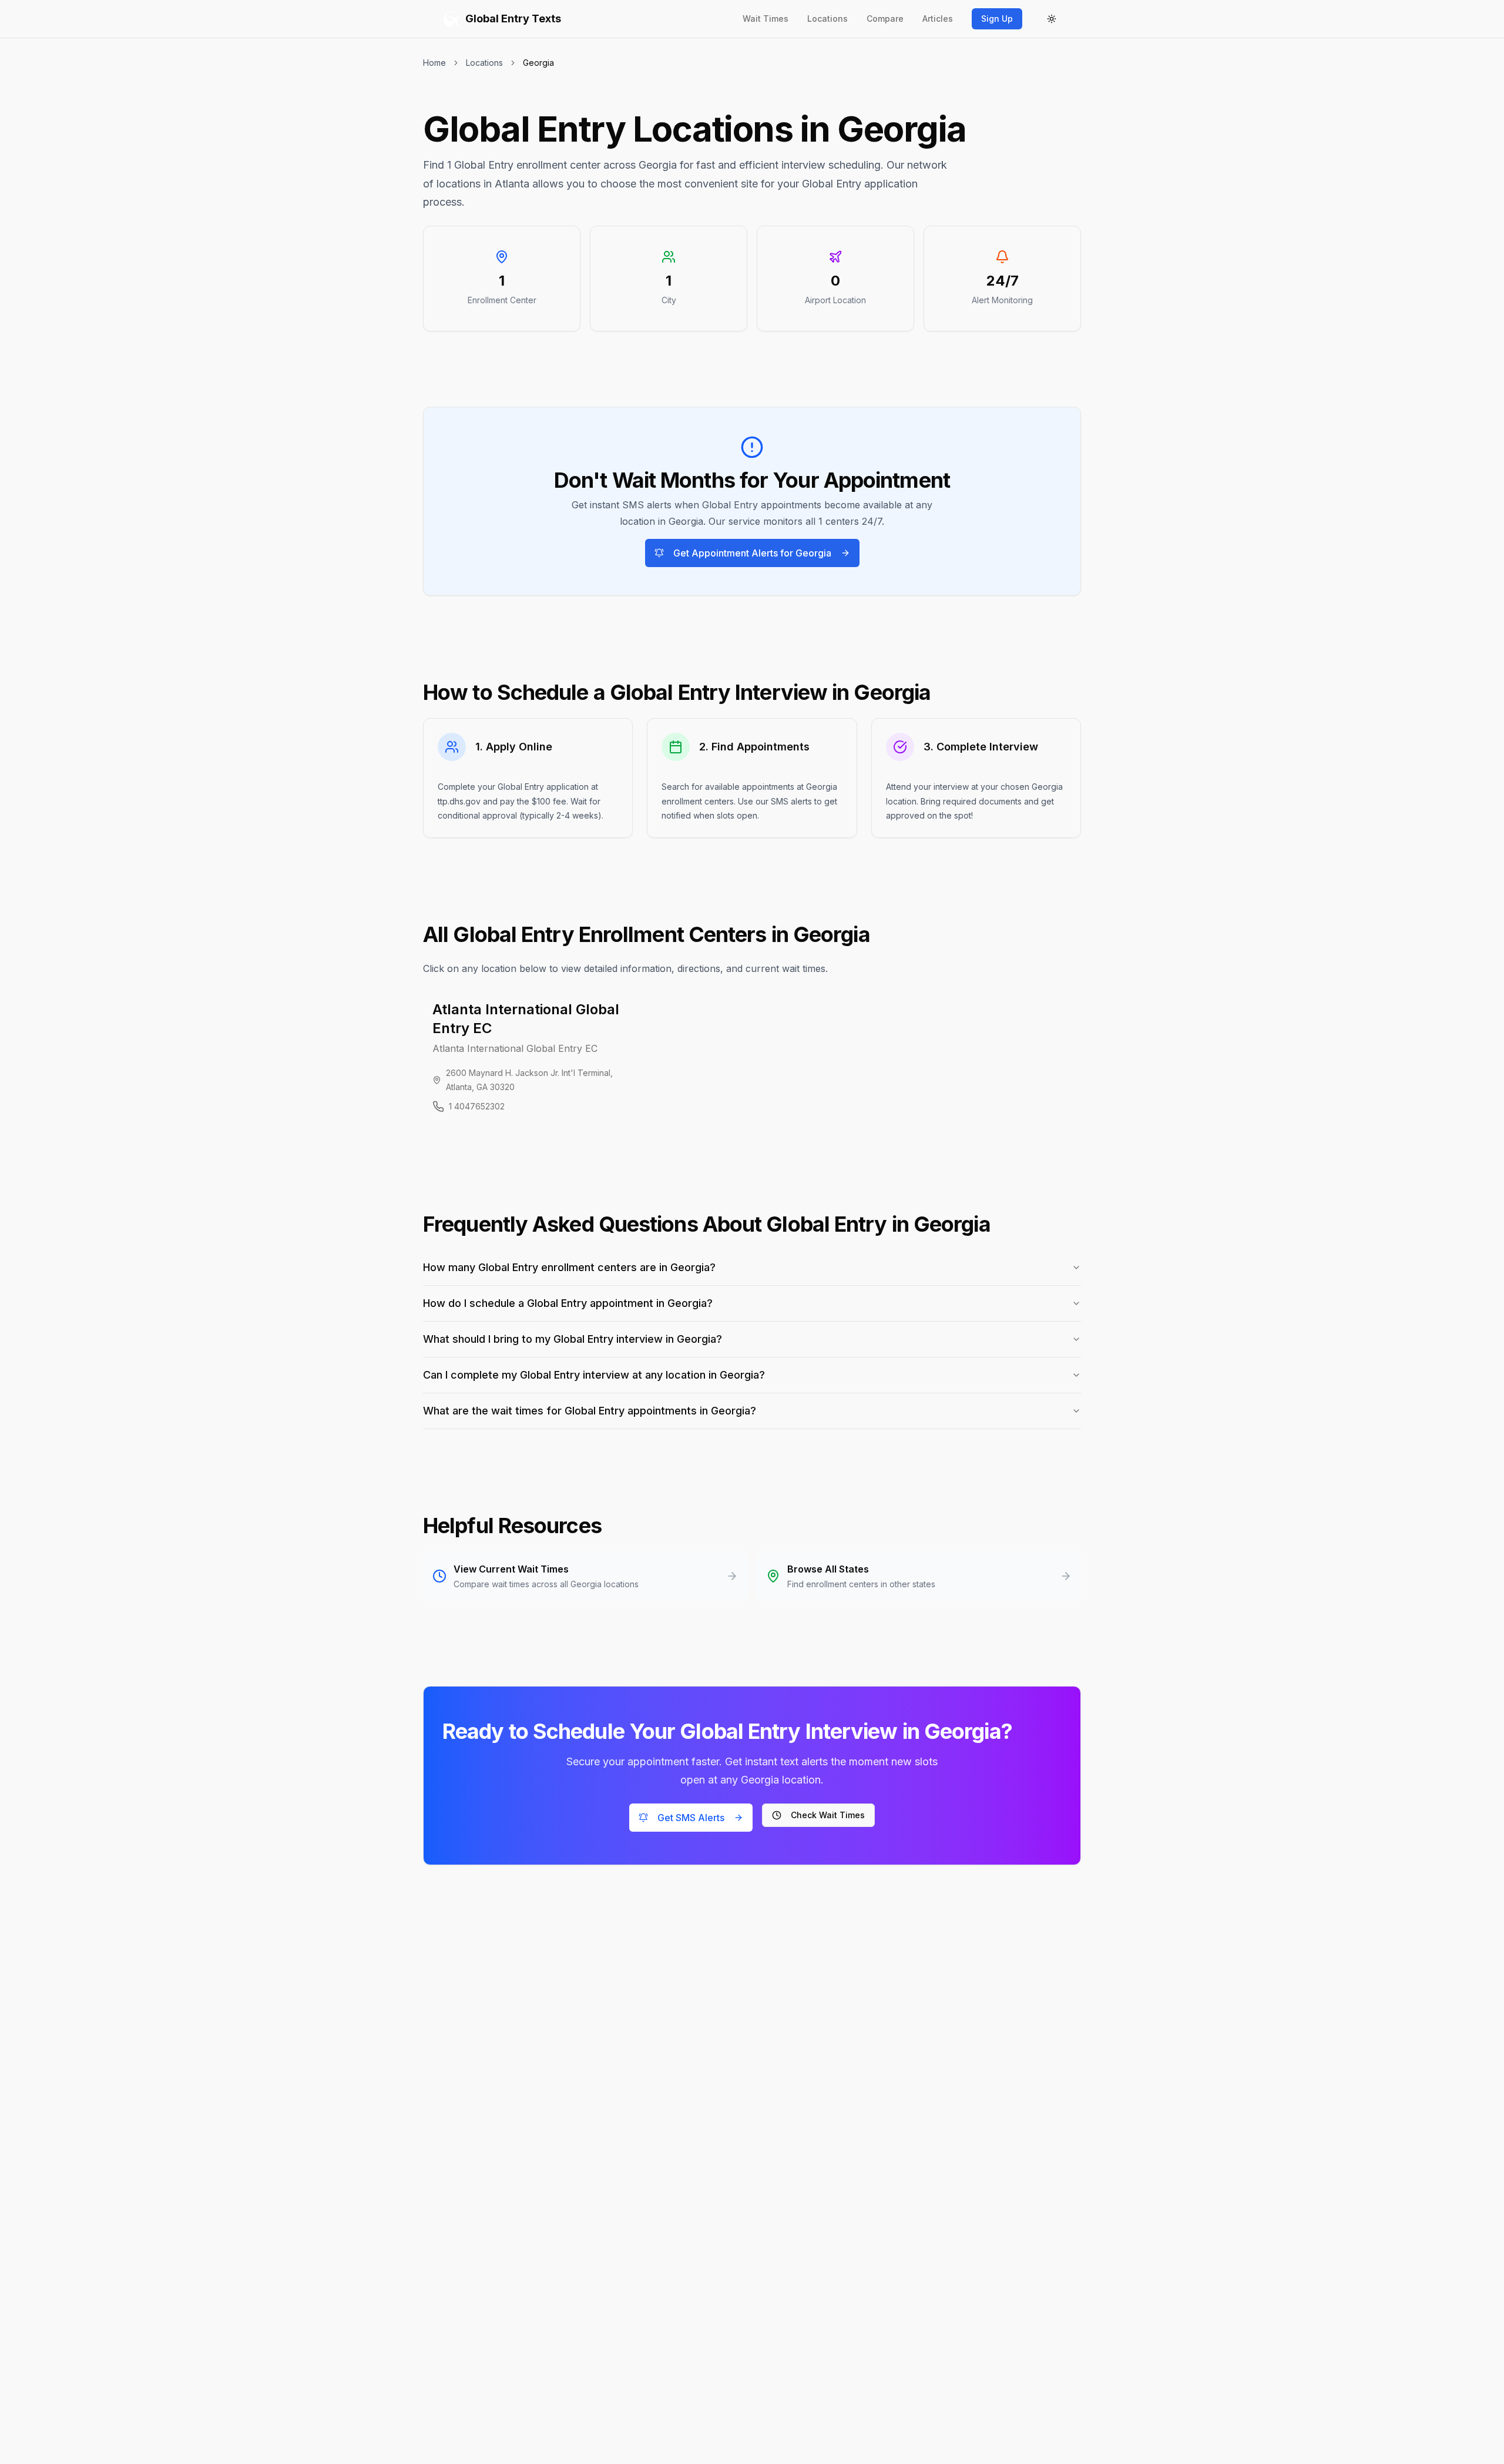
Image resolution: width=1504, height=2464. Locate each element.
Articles (938, 19)
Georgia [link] (538, 63)
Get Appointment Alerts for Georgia (752, 553)
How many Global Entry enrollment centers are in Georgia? (569, 1267)
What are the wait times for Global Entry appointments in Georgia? (590, 1411)
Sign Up (997, 19)
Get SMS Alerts (691, 1818)
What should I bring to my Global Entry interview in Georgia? (573, 1339)
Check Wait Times (828, 1815)
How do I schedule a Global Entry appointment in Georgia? (568, 1303)
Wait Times (766, 19)
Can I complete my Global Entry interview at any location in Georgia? (594, 1375)
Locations (827, 19)
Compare (885, 19)
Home (434, 63)
